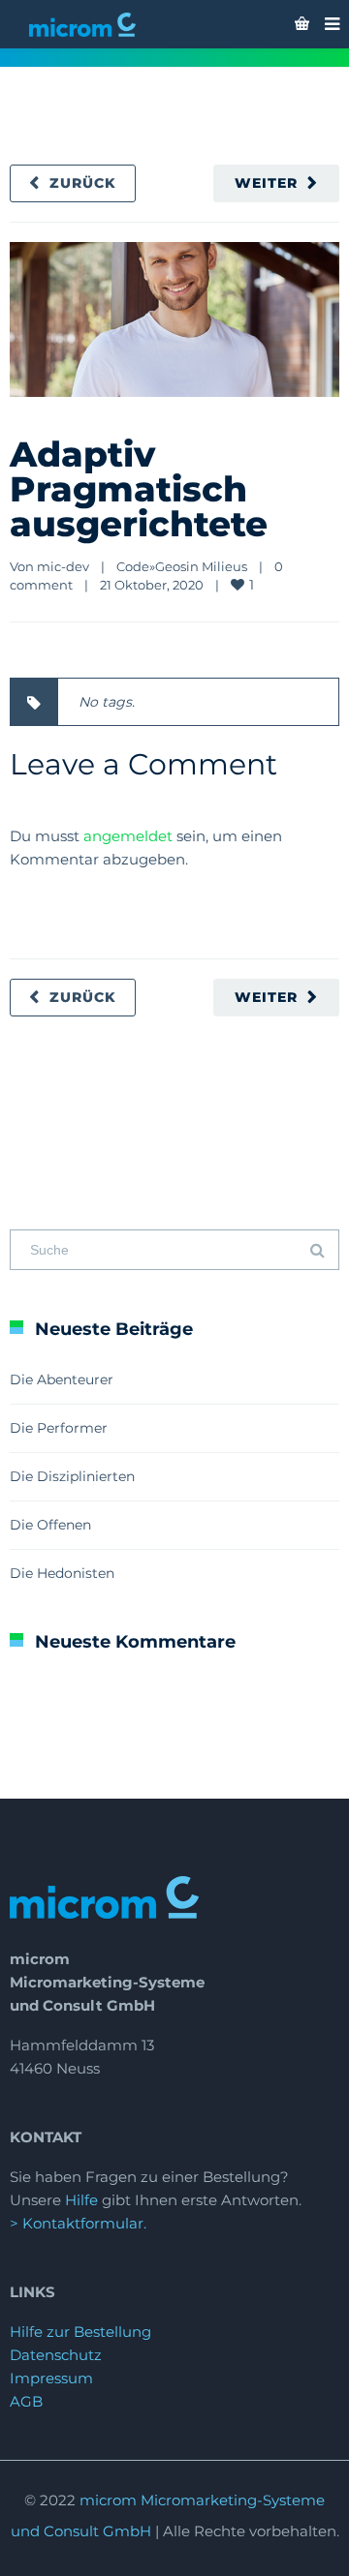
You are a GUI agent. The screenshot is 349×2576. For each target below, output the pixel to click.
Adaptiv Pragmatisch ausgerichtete (139, 489)
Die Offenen (50, 1525)
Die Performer (59, 1428)
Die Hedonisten (62, 1573)
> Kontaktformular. (78, 2223)
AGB (26, 2401)
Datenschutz (56, 2355)
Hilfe (81, 2200)
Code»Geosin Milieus (182, 566)
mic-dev (63, 566)
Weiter (266, 183)
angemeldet (128, 836)
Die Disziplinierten (72, 1476)
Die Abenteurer (62, 1379)
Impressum (51, 2378)
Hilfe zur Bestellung (80, 2332)
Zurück (83, 183)
